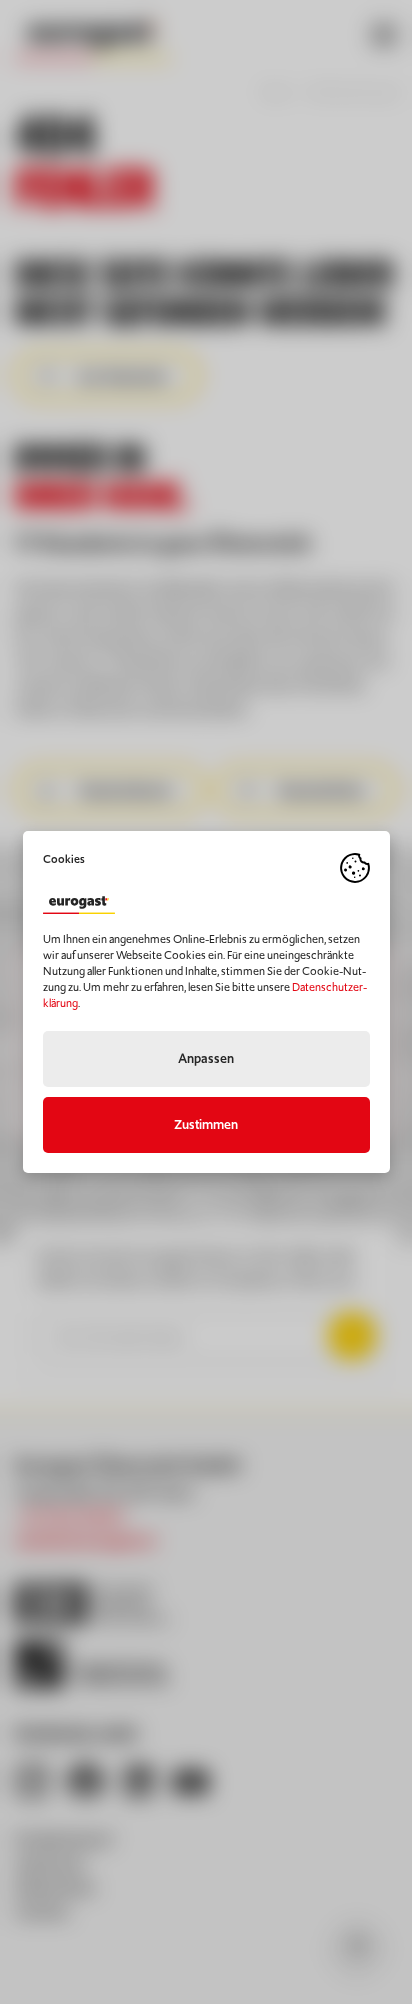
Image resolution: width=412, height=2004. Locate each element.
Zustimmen (206, 1124)
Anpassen (206, 1058)
